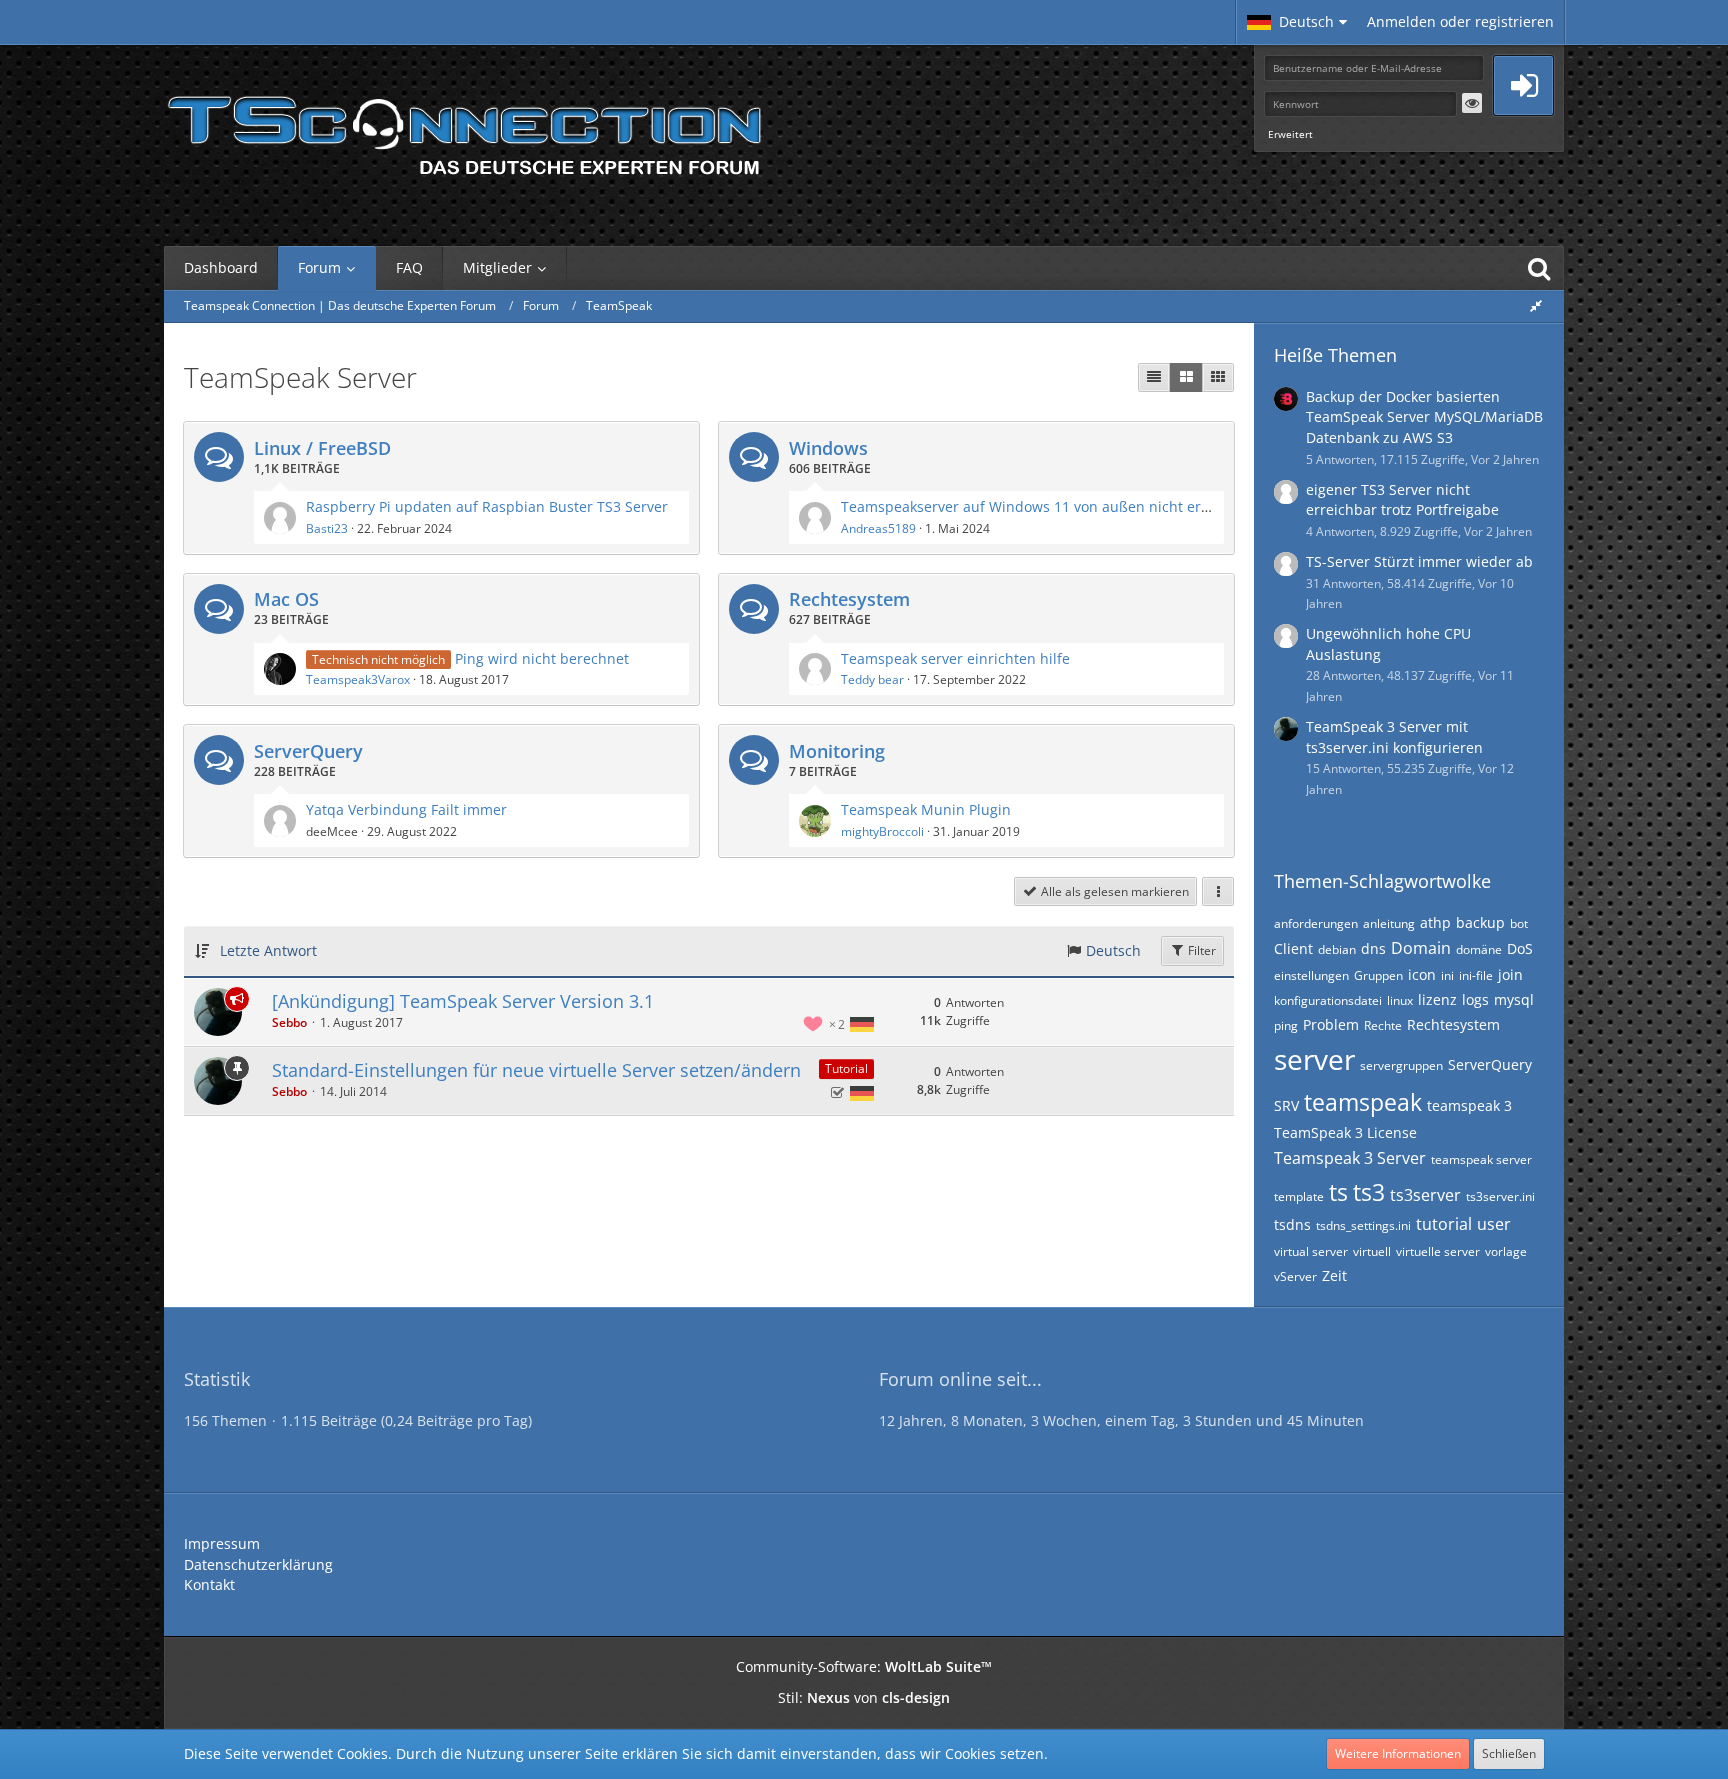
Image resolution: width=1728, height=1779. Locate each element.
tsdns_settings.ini (1363, 1225)
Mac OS (286, 599)
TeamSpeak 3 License (1345, 1132)
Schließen (1509, 1753)
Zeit (1334, 1275)
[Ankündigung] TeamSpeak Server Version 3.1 (463, 1001)
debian (1337, 949)
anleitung (1389, 923)
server (1314, 1059)
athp (1435, 922)
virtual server (1311, 1251)
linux (1400, 1000)
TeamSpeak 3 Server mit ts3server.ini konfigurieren (1394, 737)
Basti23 (327, 528)
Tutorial (846, 1068)
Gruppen (1378, 975)
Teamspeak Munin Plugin (926, 809)
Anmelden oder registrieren (1460, 21)
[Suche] (1539, 268)
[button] (1297, 22)
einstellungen (1311, 975)
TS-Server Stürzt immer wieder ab (1419, 561)
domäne (1479, 949)
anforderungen (1316, 923)
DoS (1520, 948)
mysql (1514, 999)
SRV (1286, 1105)
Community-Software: (864, 1666)
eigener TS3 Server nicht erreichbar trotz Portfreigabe (1402, 500)
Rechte (1383, 1025)
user (1494, 1224)
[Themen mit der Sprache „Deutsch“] (862, 1024)
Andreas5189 (878, 528)
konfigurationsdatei (1328, 1000)
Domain (1421, 948)
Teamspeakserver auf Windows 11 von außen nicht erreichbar (1049, 506)
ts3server (1425, 1195)
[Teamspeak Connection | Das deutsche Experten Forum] (464, 130)
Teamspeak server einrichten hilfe (955, 658)
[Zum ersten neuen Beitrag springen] (280, 518)
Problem (1331, 1024)
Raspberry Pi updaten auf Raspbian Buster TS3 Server (487, 506)
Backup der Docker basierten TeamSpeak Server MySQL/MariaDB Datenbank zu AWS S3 (1424, 417)
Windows (828, 448)
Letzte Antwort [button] (268, 950)
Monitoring (837, 751)
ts (1338, 1192)
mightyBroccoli (882, 831)
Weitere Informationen (1398, 1753)
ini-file (1476, 975)
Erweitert (1290, 134)
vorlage (1506, 1251)
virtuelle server (1438, 1251)
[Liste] (1154, 378)
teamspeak (1363, 1102)
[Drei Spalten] (1218, 378)
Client (1293, 948)
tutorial (1444, 1224)
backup (1480, 922)
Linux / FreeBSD (322, 448)
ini (1447, 975)
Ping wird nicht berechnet (542, 658)
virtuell (1372, 1251)
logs (1475, 999)
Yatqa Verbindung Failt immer (406, 809)
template (1299, 1196)
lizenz (1437, 999)
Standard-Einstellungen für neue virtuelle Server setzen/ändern (536, 1070)
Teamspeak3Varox (358, 679)
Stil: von (864, 1697)
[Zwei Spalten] (1186, 378)
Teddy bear (872, 679)
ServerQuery (308, 751)
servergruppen (1401, 1065)
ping (1286, 1025)
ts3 (1369, 1192)
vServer (1295, 1276)
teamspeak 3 (1469, 1105)
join (1510, 974)
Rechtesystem (849, 599)
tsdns (1292, 1224)
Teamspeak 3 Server (1350, 1158)
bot (1519, 923)
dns (1373, 948)
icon (1422, 974)
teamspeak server (1481, 1159)
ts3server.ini (1500, 1196)
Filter (1200, 950)
